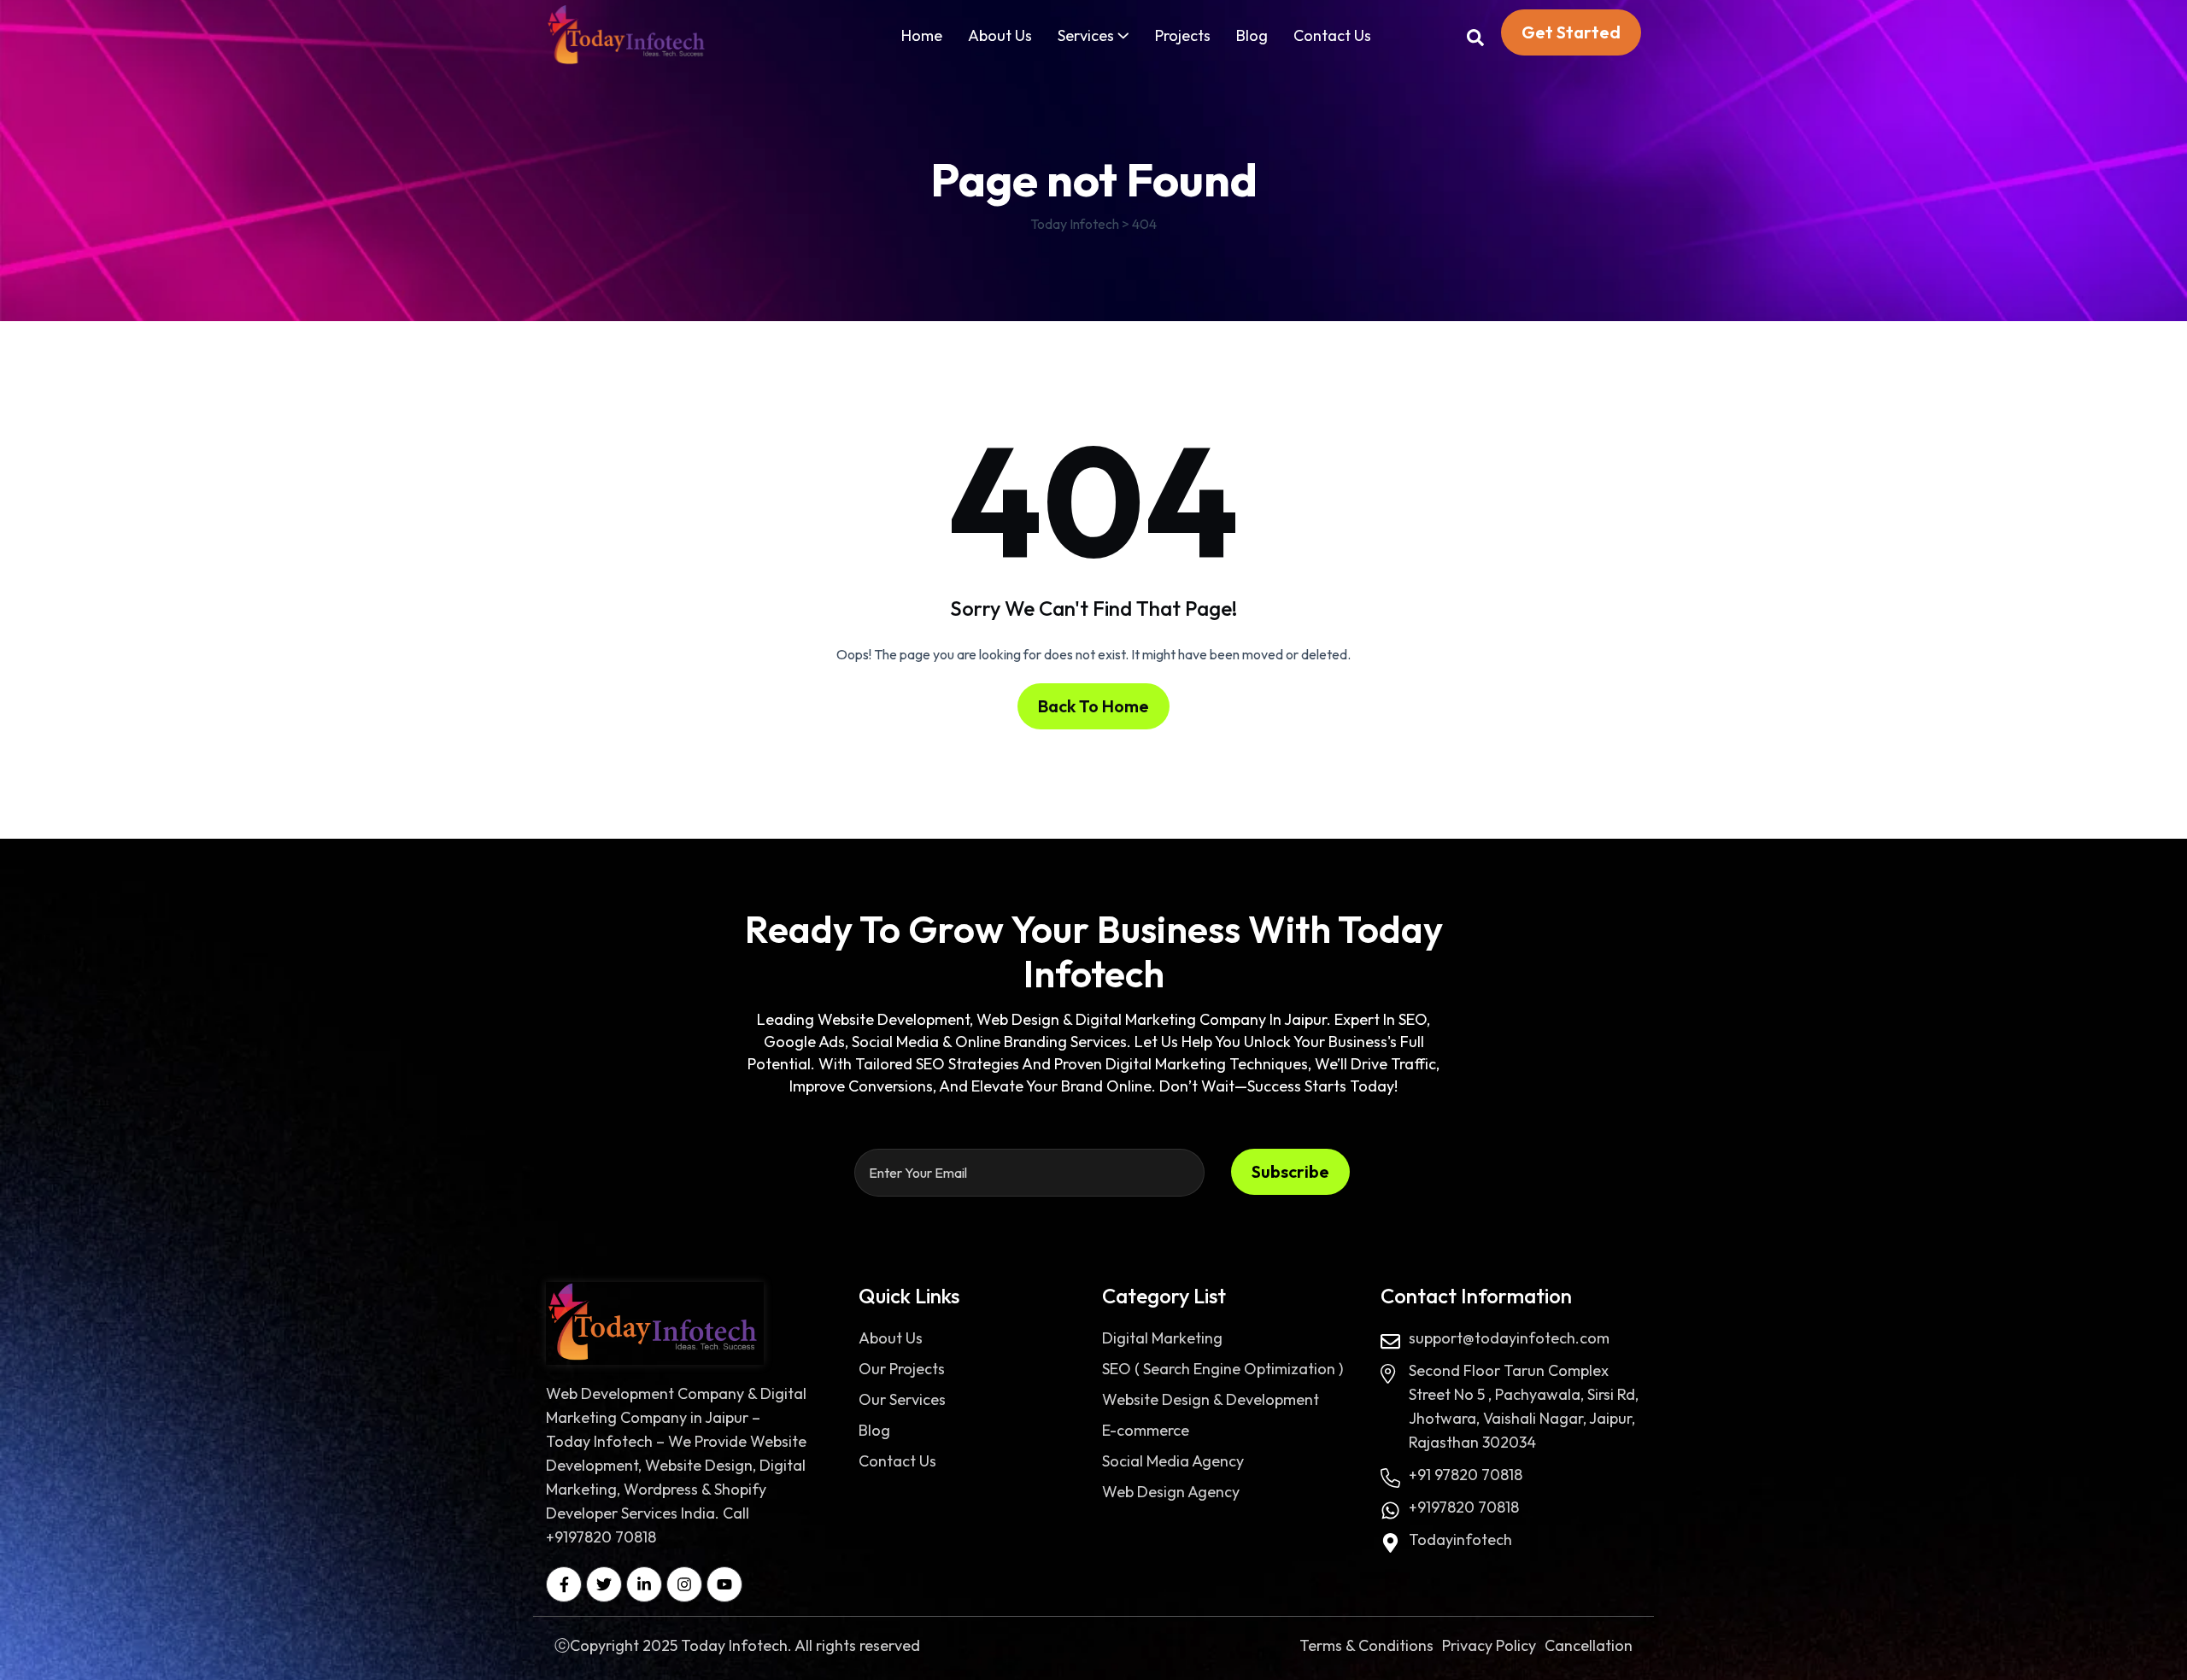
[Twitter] (604, 1584)
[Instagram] (684, 1584)
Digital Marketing (1162, 1338)
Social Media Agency (1173, 1461)
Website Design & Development (1211, 1399)
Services (1086, 35)
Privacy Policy (1489, 1645)
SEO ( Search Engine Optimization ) (1222, 1369)
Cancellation (1589, 1645)
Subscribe (1290, 1171)
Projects (1183, 35)
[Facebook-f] (564, 1584)
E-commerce (1146, 1430)
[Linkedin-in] (644, 1584)
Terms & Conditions (1366, 1645)
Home (922, 35)
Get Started (1571, 32)
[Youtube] (724, 1584)
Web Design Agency (1171, 1492)
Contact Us (1332, 35)
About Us (1000, 35)
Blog (1252, 35)
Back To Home (1093, 706)
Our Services (902, 1399)
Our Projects (902, 1369)
